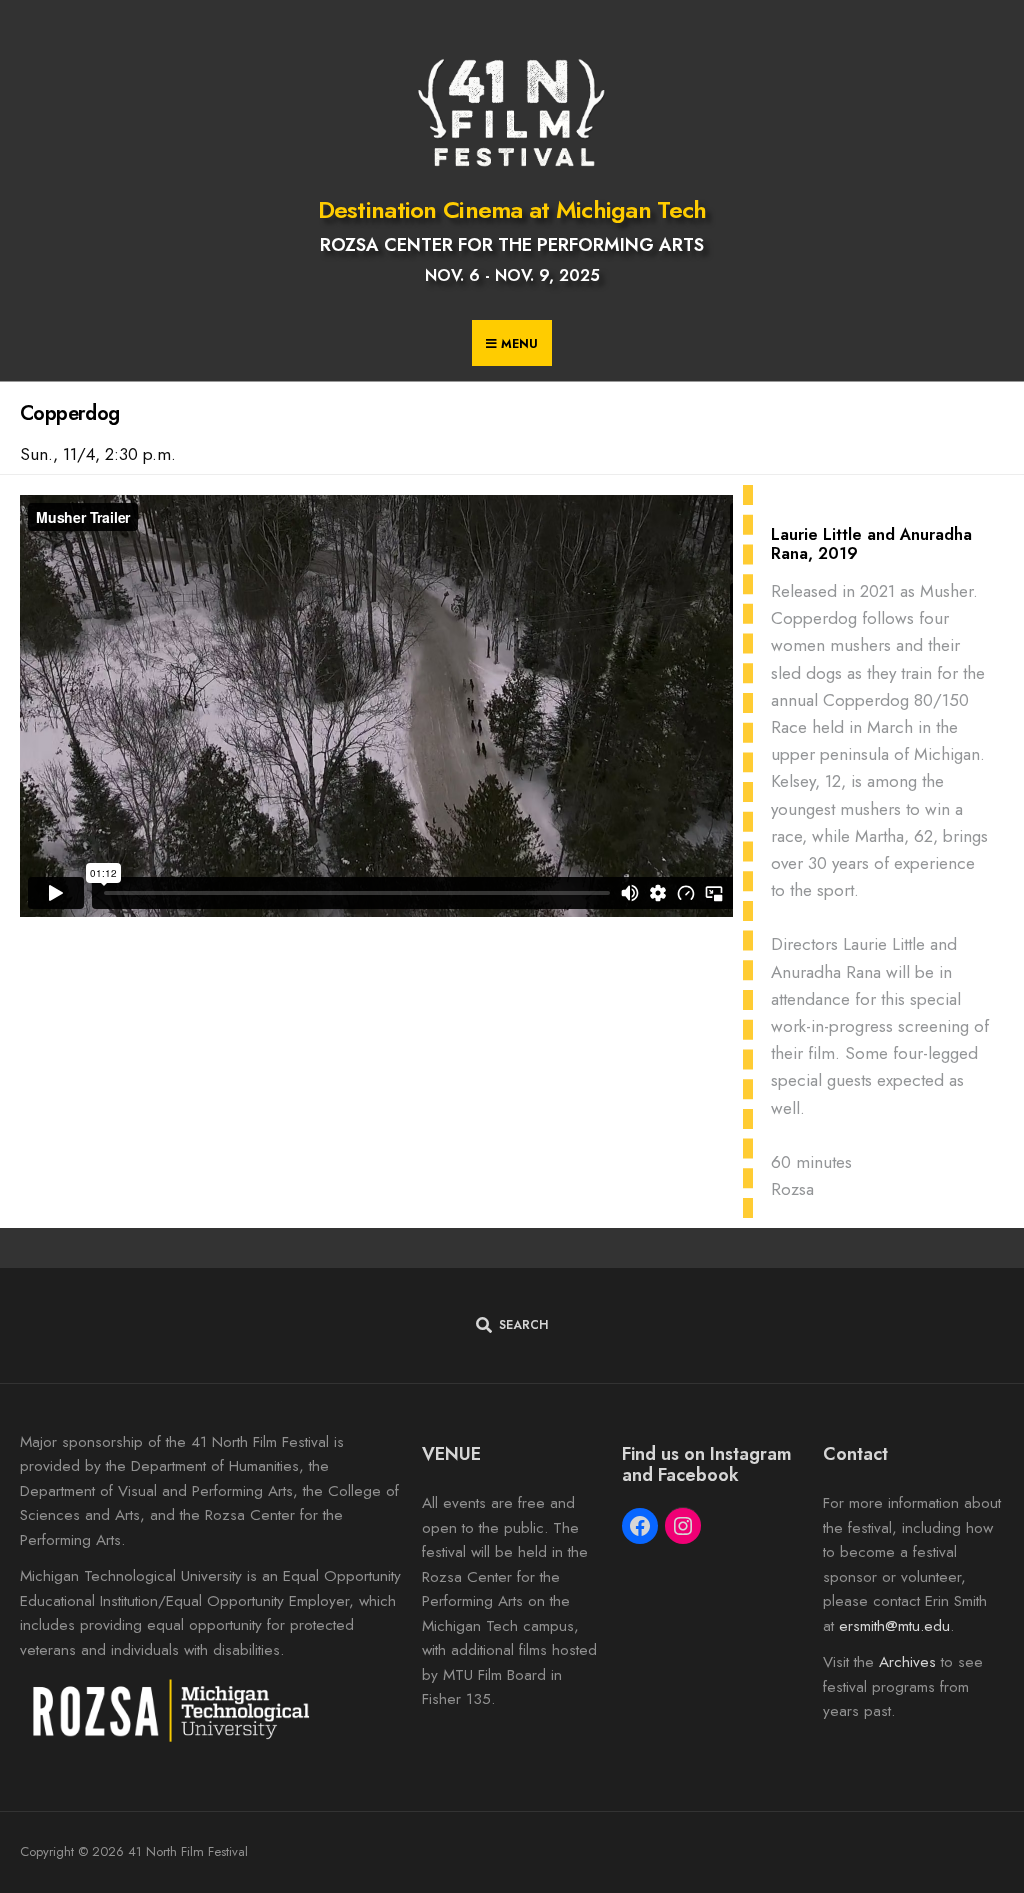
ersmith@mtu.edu (894, 1626)
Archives (907, 1662)
